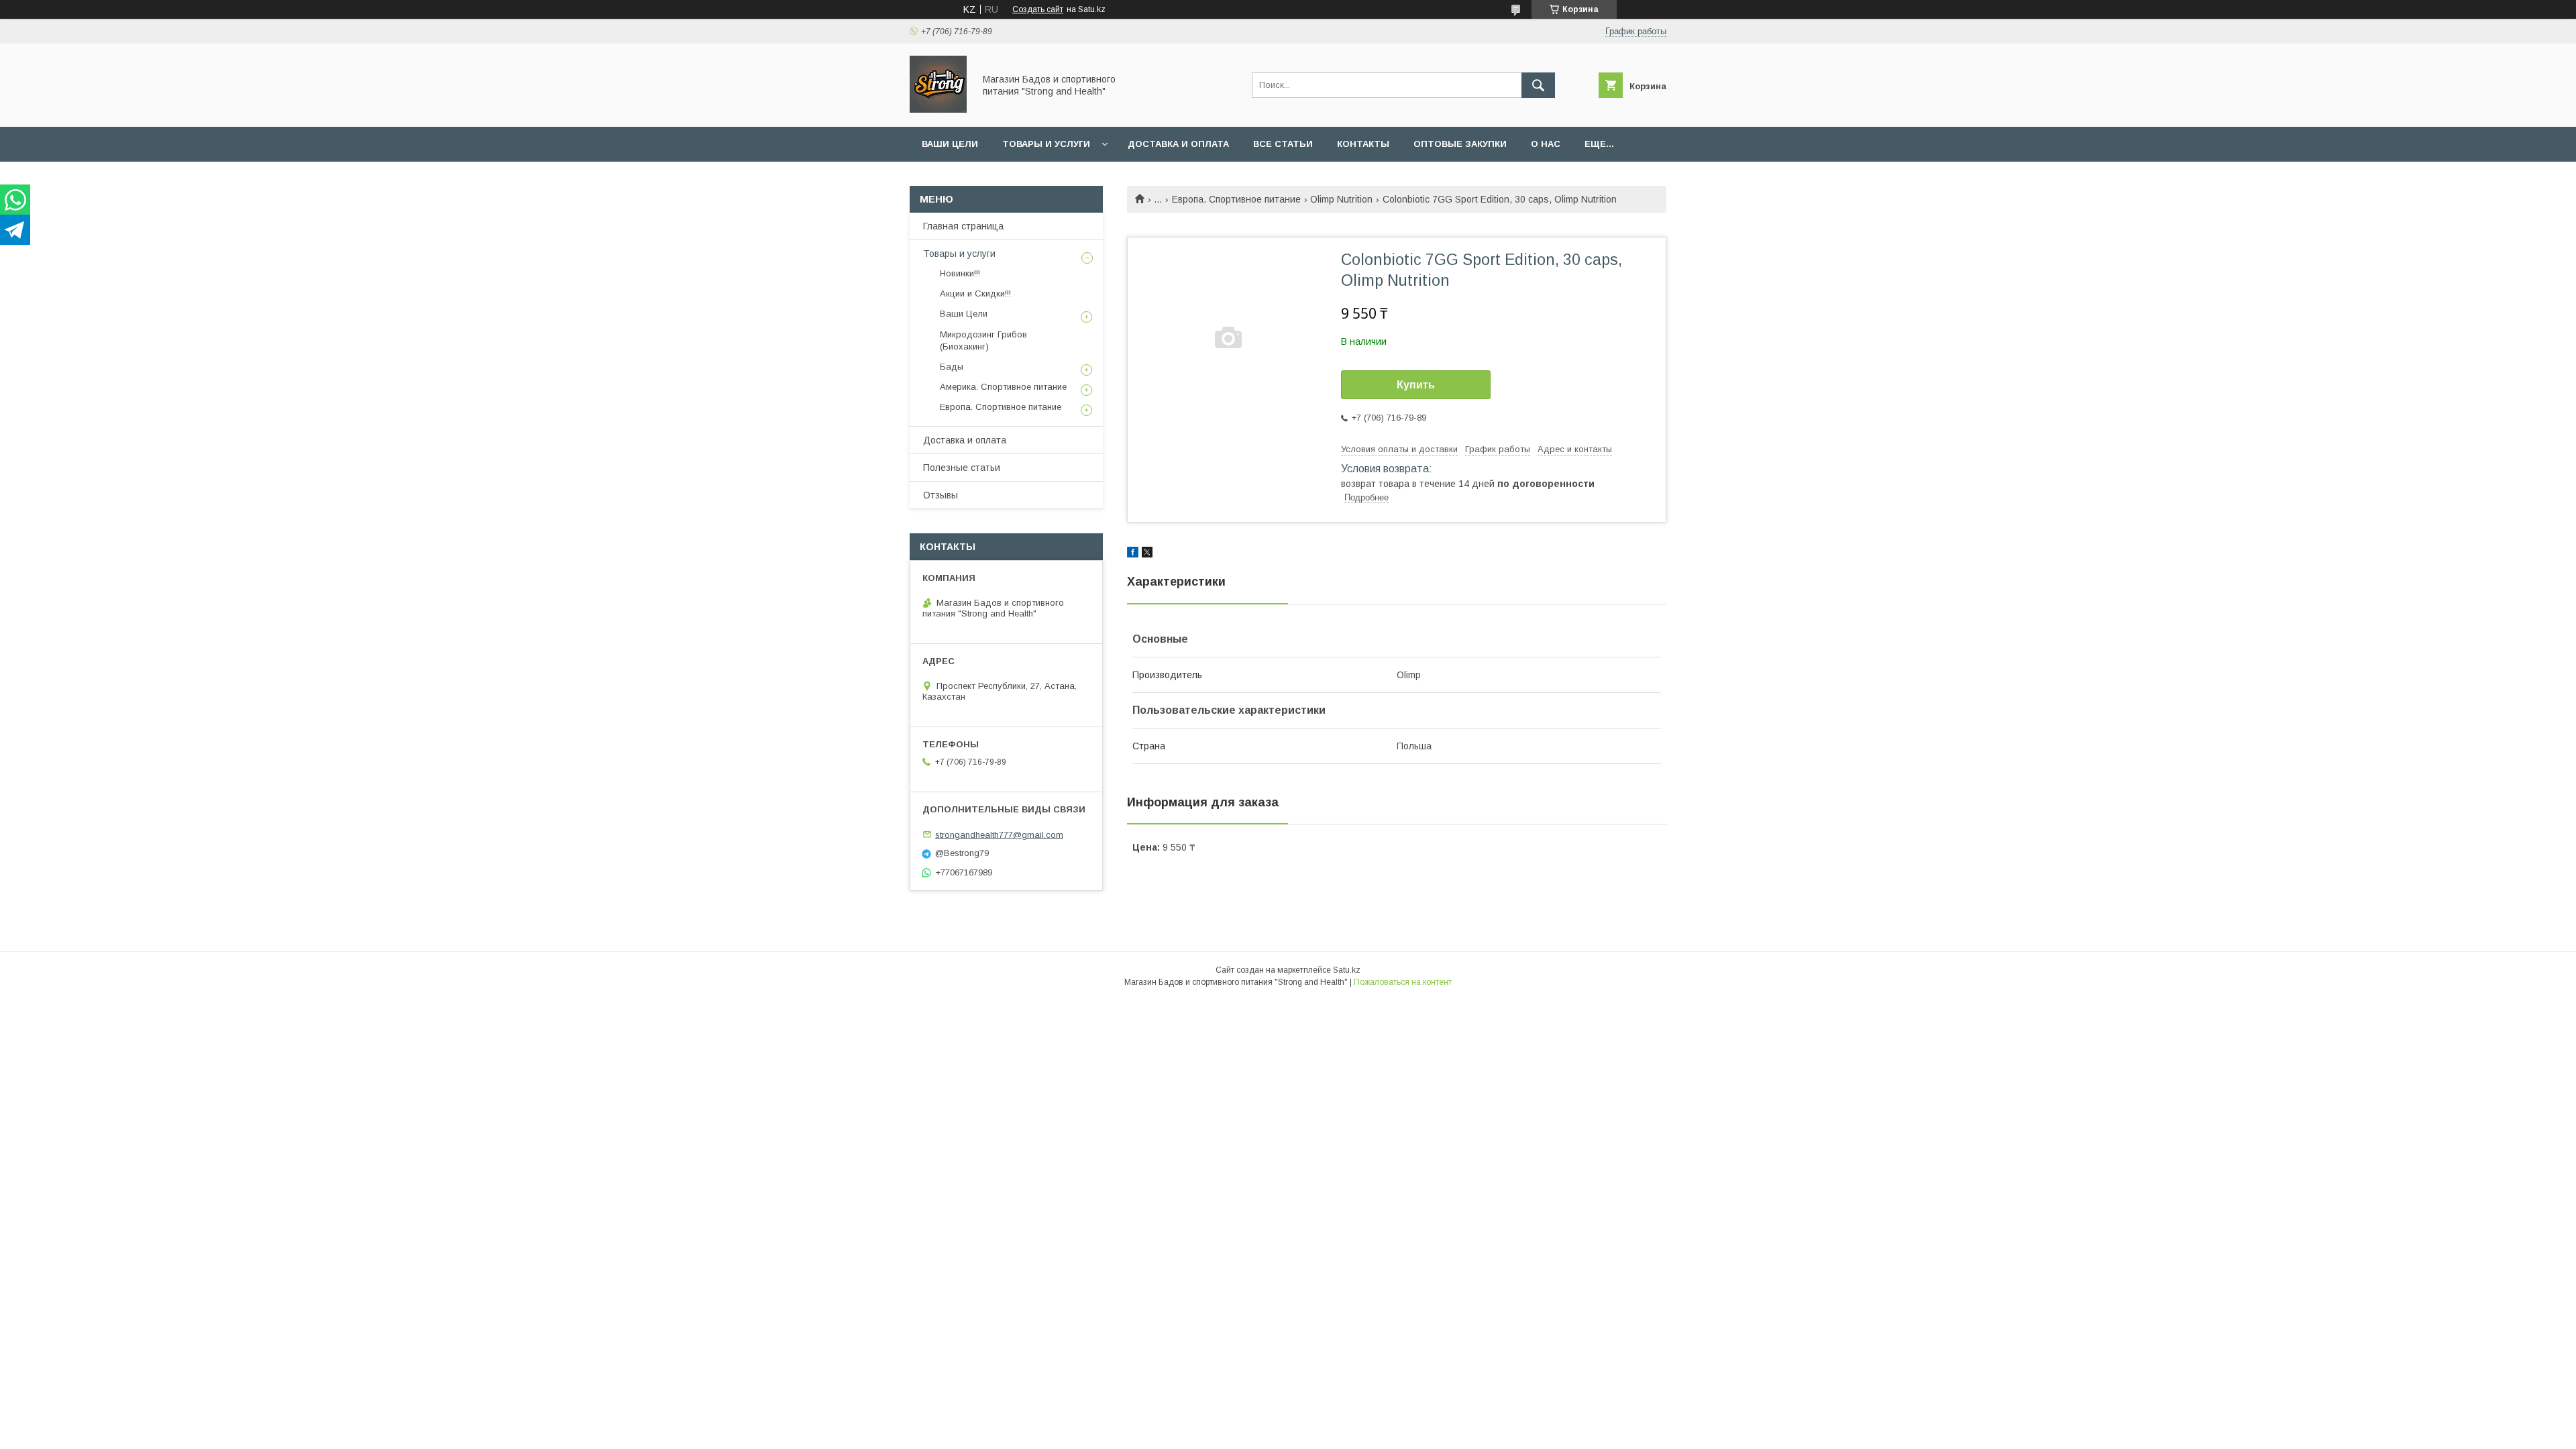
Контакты (1363, 144)
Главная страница (963, 226)
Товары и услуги (1046, 144)
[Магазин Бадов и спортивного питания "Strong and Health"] (938, 109)
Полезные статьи (962, 468)
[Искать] (1538, 85)
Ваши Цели (950, 144)
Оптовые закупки (1460, 144)
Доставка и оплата (1178, 144)
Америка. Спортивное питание (1003, 387)
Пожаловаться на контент (1403, 982)
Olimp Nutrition (1341, 199)
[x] (1147, 554)
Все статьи (1283, 144)
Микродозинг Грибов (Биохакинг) (983, 340)
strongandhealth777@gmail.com (999, 834)
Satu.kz (1347, 970)
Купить (1416, 385)
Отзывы (941, 495)
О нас (1546, 144)
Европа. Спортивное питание (1236, 199)
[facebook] (1133, 554)
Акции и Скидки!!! (975, 293)
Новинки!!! (960, 273)
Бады (952, 367)
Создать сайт (1038, 9)
